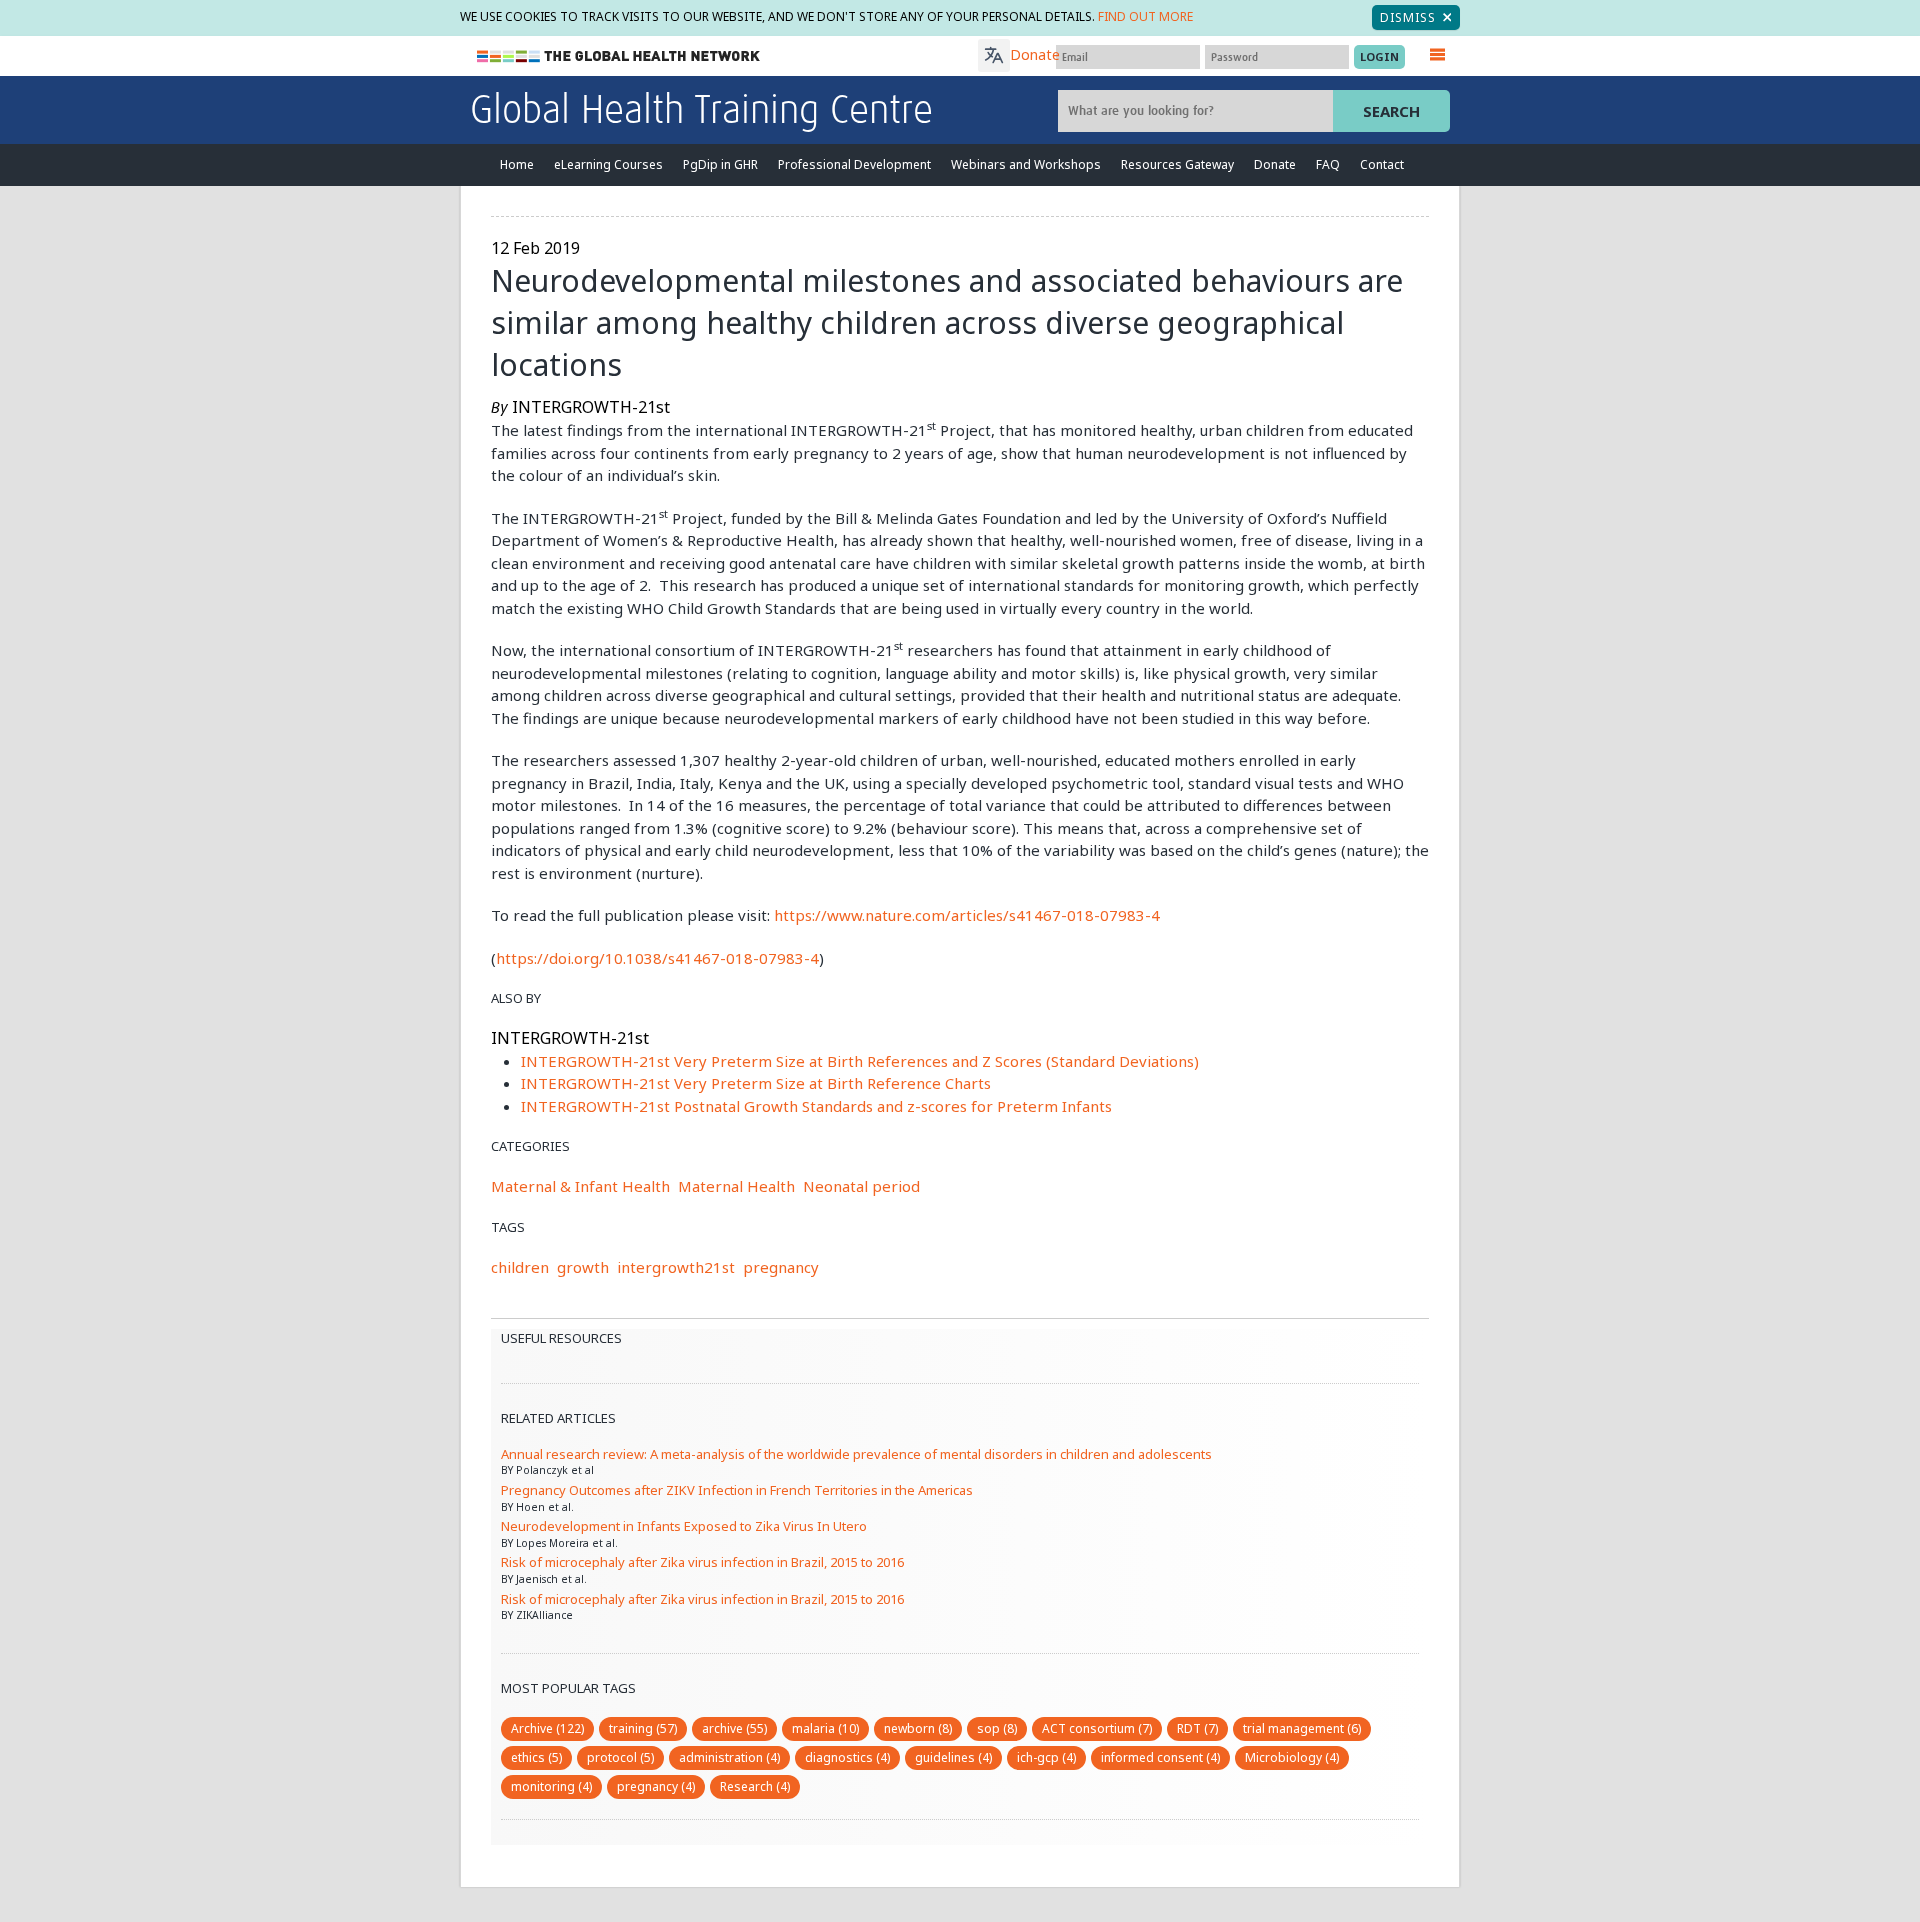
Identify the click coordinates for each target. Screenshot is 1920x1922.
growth (583, 1267)
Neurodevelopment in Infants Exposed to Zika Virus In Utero (684, 1526)
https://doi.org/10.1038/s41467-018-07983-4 (657, 958)
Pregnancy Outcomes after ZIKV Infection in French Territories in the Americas (737, 1490)
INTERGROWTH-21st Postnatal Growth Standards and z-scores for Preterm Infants (816, 1106)
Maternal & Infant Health (580, 1186)
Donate (1035, 54)
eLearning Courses (608, 164)
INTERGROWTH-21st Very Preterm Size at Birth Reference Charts (756, 1083)
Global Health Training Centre (701, 112)
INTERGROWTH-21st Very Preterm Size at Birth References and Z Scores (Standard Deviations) (860, 1061)
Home (517, 164)
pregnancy (781, 1267)
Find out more (1145, 16)
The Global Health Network (619, 56)
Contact (1382, 164)
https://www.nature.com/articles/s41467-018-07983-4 (967, 915)
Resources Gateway (1177, 164)
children (520, 1267)
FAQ (1328, 164)
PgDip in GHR (720, 164)
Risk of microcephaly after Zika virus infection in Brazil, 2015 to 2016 (702, 1562)
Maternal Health (736, 1186)
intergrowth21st (676, 1267)
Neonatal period (861, 1186)
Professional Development (854, 164)
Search (1391, 111)
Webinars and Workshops (1026, 164)
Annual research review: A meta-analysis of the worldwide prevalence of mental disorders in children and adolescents (856, 1454)
